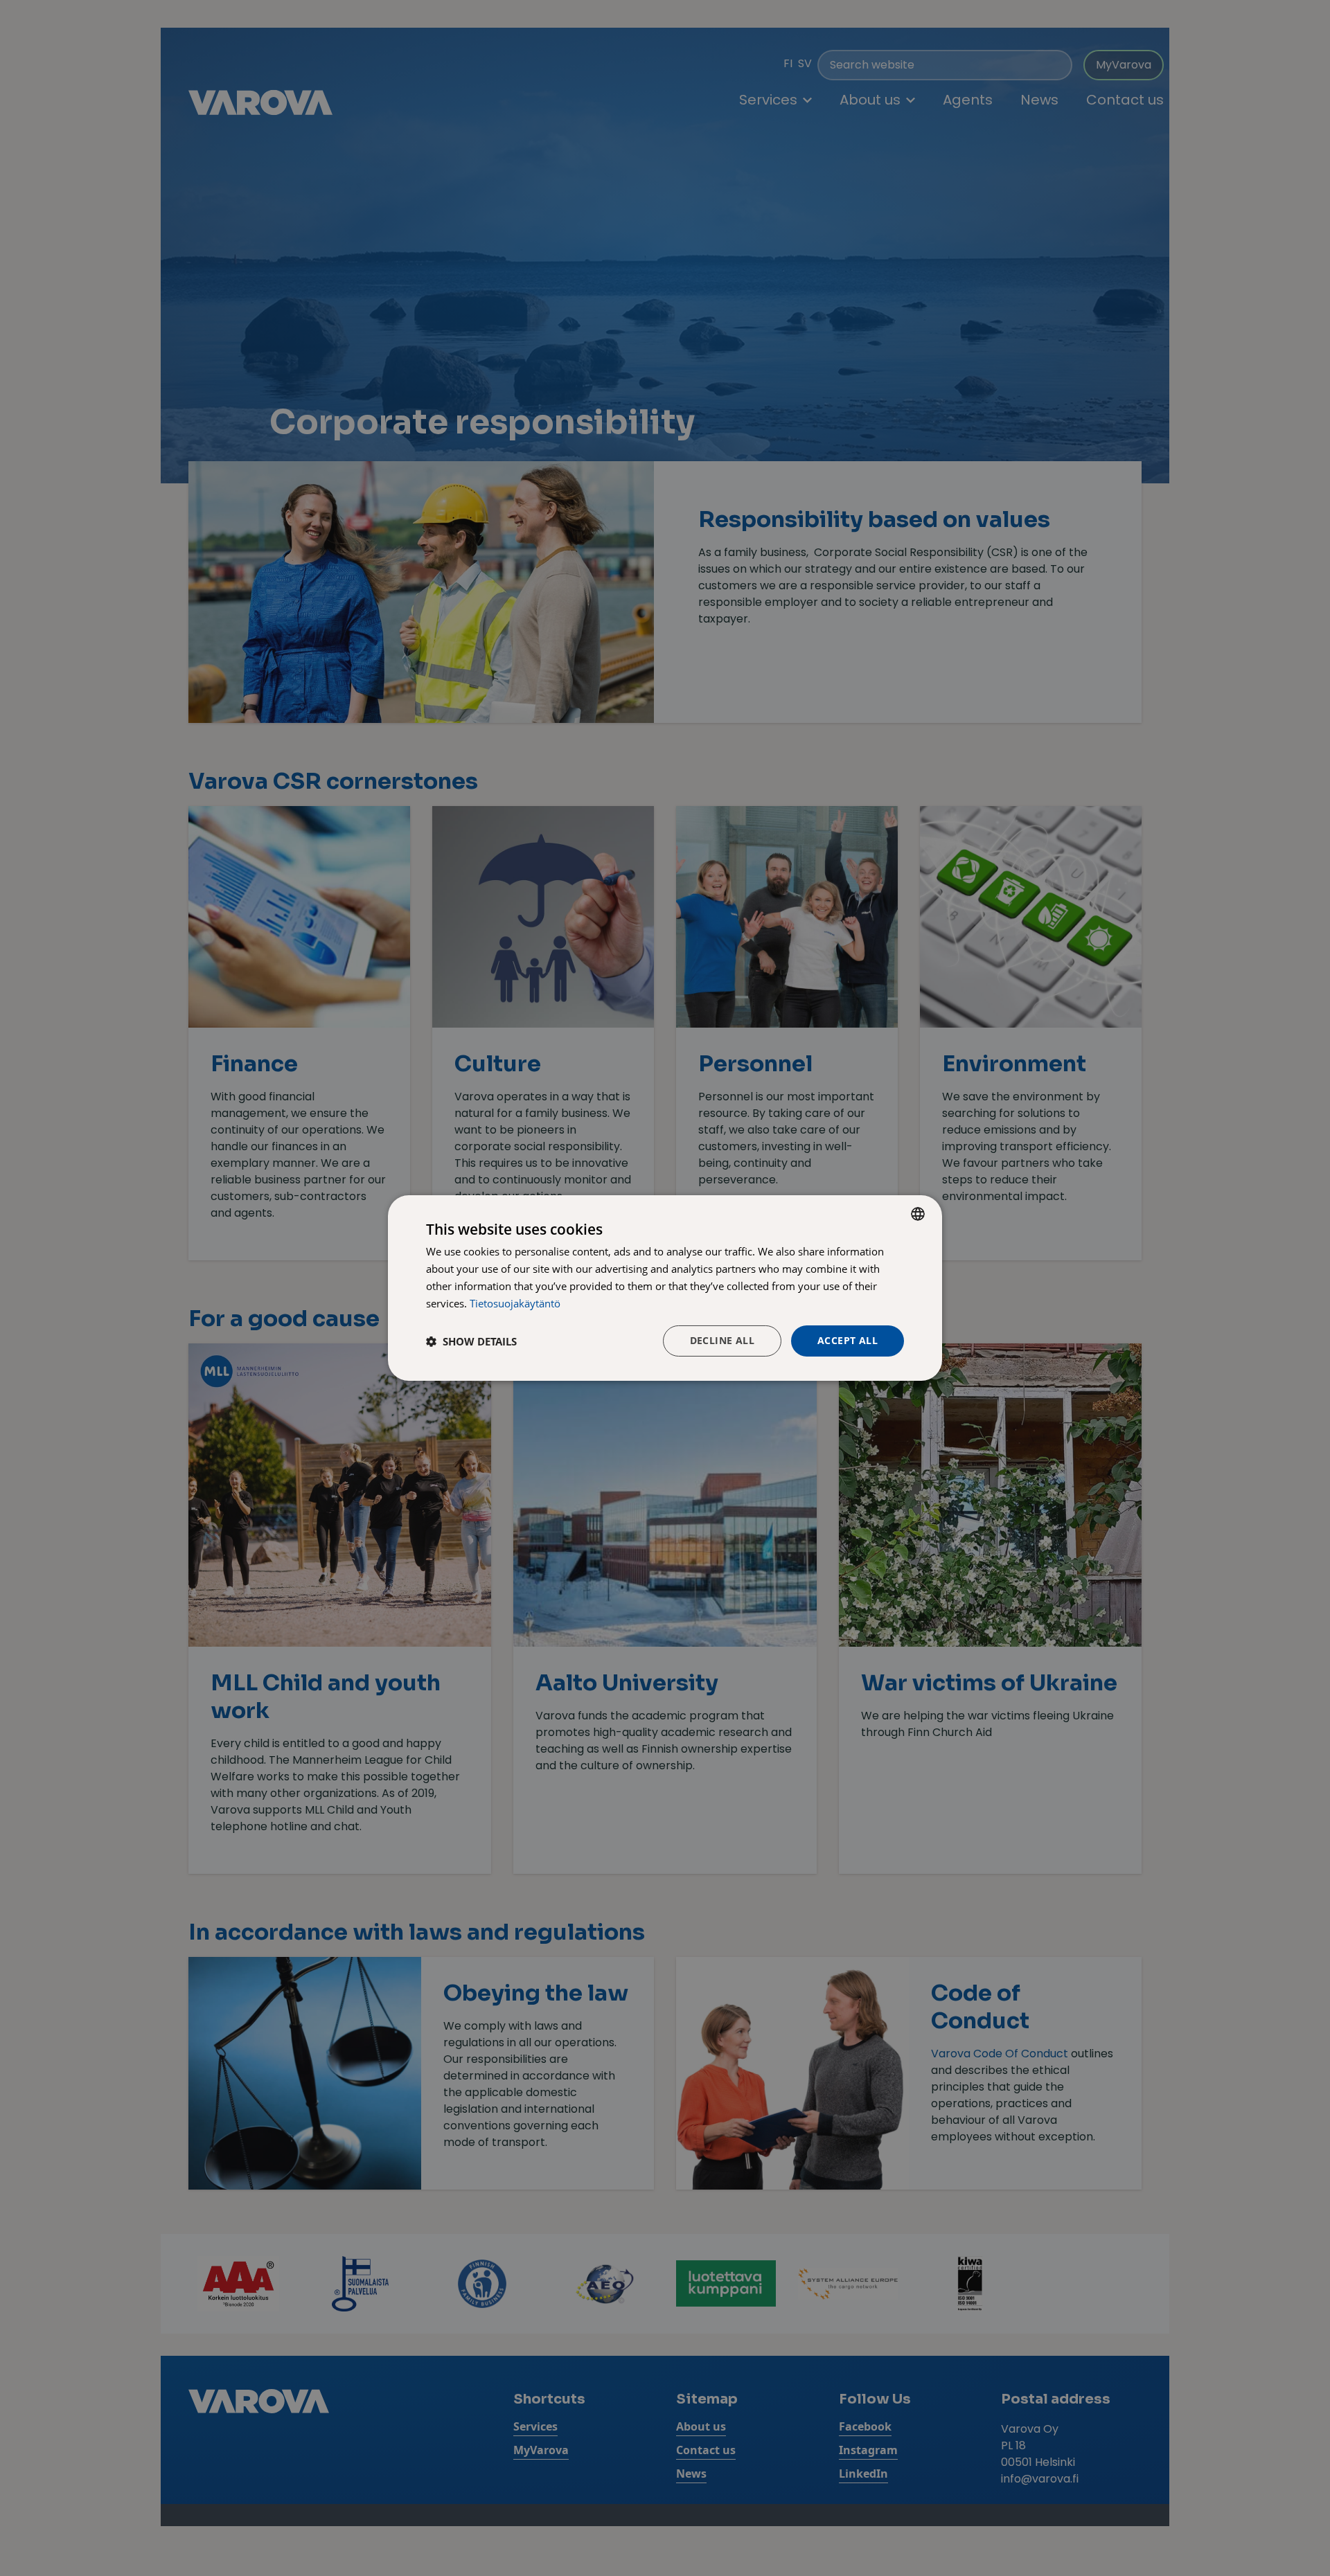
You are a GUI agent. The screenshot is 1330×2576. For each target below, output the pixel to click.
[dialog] (665, 1288)
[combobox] (918, 1214)
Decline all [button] (722, 1340)
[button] (471, 1341)
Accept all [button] (848, 1340)
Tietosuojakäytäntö (515, 1303)
